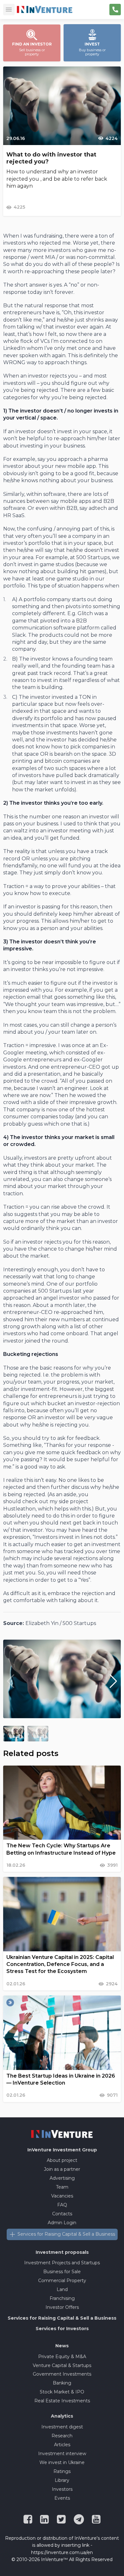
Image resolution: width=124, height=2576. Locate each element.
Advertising (62, 2178)
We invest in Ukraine (62, 2462)
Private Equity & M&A (62, 2357)
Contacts (62, 2214)
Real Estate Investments (62, 2401)
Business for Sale (62, 2272)
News (62, 2346)
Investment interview (62, 2454)
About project (62, 2160)
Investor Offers (62, 2307)
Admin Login (62, 2223)
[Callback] (115, 10)
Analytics (62, 2416)
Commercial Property (62, 2281)
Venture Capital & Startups (62, 2365)
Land (62, 2289)
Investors (62, 2489)
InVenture (62, 2150)
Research (62, 2436)
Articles (62, 2445)
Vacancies (62, 2196)
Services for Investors (62, 2329)
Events (62, 2498)
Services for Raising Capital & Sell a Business (66, 2234)
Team (62, 2187)
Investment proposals (62, 2252)
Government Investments (62, 2374)
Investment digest (62, 2427)
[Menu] (9, 10)
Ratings (62, 2471)
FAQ (62, 2205)
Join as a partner (62, 2169)
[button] (113, 1681)
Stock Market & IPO (62, 2392)
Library (62, 2480)
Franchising (62, 2298)
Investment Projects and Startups (62, 2263)
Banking (62, 2383)
